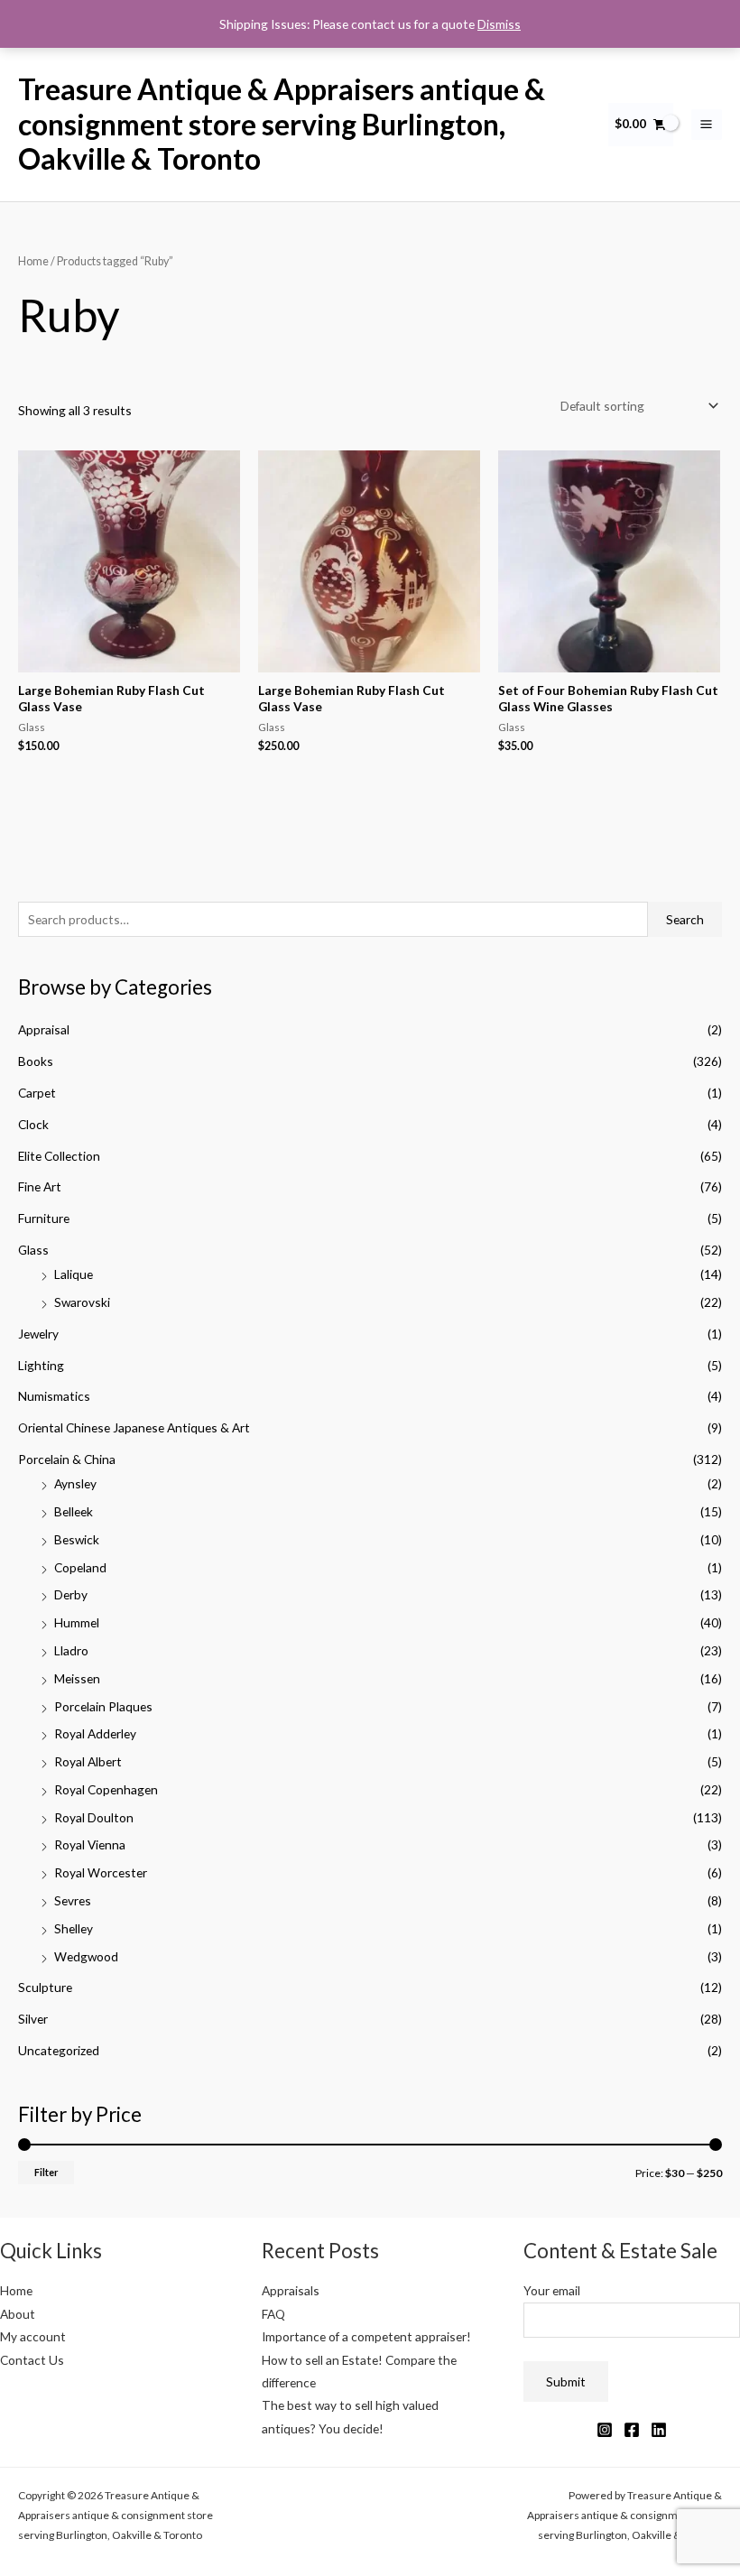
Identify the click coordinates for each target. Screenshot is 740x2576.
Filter (46, 2172)
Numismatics (54, 1396)
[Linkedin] (659, 2430)
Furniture (44, 1218)
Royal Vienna (90, 1844)
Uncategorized (59, 2050)
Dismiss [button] (499, 24)
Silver (33, 2019)
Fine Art (40, 1186)
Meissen (77, 1678)
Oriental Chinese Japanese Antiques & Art (134, 1427)
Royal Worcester (101, 1872)
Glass (33, 1250)
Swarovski (82, 1302)
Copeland (80, 1567)
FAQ (273, 2314)
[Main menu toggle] (707, 125)
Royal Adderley (95, 1733)
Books (36, 1061)
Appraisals (291, 2290)
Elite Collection (59, 1156)
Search (685, 919)
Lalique (74, 1274)
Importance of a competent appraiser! (366, 2336)
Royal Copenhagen (106, 1789)
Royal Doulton (94, 1817)
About (18, 2314)
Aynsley (75, 1483)
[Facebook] (632, 2430)
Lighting (41, 1365)
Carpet (37, 1093)
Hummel (77, 1622)
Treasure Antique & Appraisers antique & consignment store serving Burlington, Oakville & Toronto (282, 124)
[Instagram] (605, 2430)
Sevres (73, 1900)
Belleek (74, 1511)
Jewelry (38, 1334)
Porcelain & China (67, 1459)
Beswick (77, 1539)
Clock (33, 1124)
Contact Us (32, 2360)
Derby (71, 1594)
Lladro (71, 1650)
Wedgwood (86, 1956)
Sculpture (45, 1987)
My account (33, 2336)
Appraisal (44, 1029)
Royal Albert (88, 1761)
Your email (552, 2290)
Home (33, 261)
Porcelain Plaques (103, 1706)
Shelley (74, 1928)
